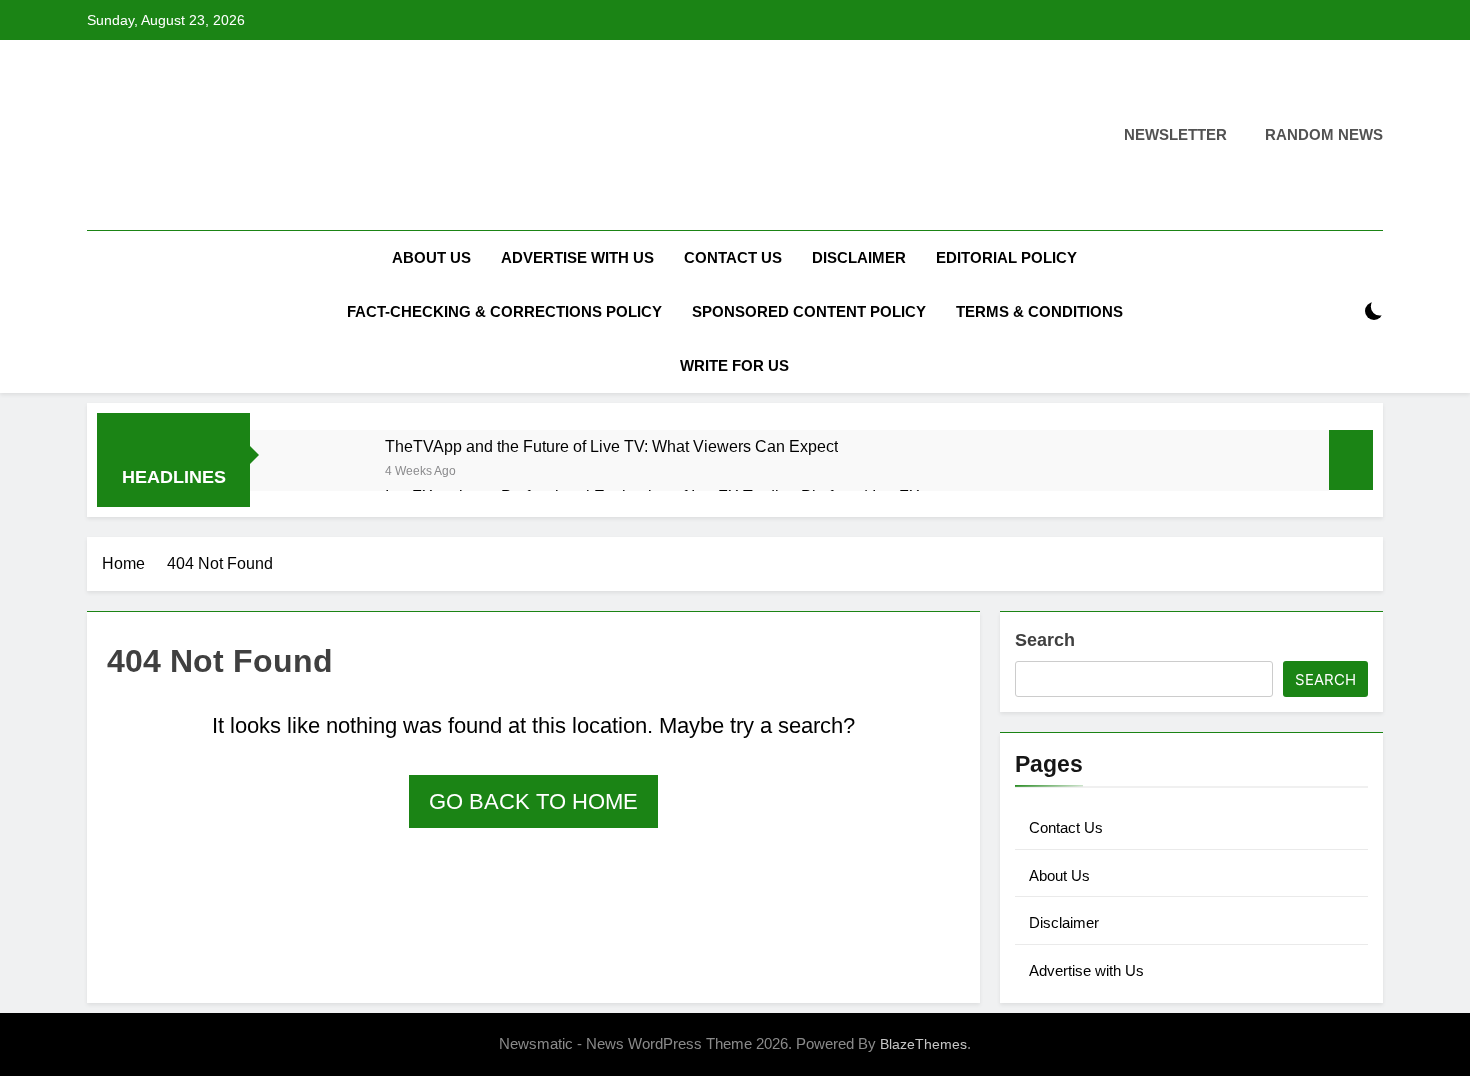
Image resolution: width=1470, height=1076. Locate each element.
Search (1045, 640)
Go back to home (533, 801)
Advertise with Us (577, 257)
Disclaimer (859, 257)
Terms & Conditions (1039, 311)
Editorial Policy (1006, 257)
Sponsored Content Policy (809, 311)
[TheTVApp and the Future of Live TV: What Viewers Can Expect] (327, 472)
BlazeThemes (923, 1044)
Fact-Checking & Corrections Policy (504, 311)
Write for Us (734, 365)
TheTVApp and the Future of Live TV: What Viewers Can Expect (611, 446)
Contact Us (733, 257)
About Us (431, 257)
